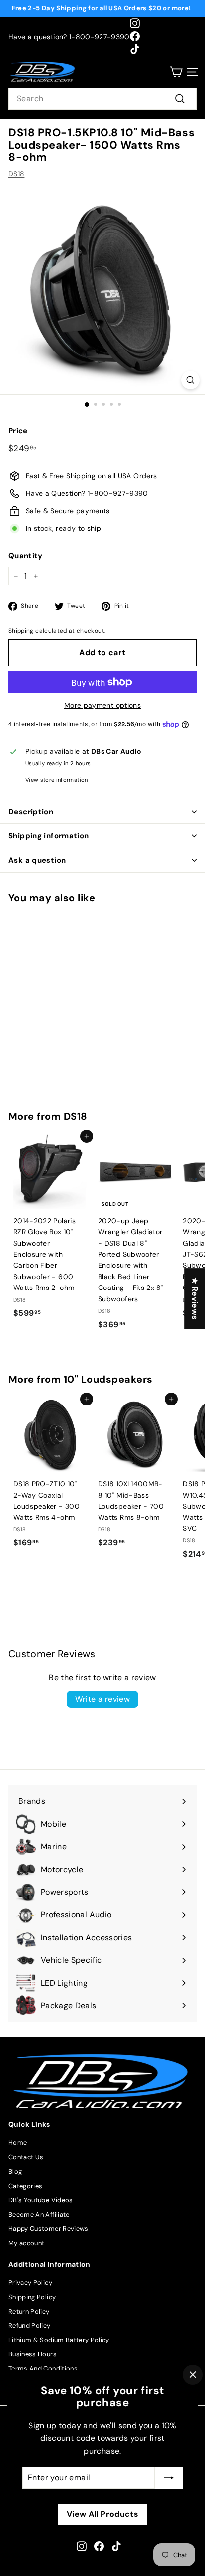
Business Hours (33, 2354)
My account (27, 2243)
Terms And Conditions (43, 2369)
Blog (15, 2171)
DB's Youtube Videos (41, 2200)
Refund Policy (30, 2325)
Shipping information (49, 836)
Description (31, 812)
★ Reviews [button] (195, 1298)
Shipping (21, 631)
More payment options (102, 705)
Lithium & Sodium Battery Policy (59, 2340)
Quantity (26, 556)
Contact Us (26, 2157)
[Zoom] (190, 380)
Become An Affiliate (39, 2214)
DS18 (16, 174)
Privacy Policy (30, 2283)
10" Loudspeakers (108, 1379)
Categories (26, 2186)
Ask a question (37, 860)
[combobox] (102, 99)
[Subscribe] (169, 2478)
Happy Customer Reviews (49, 2229)
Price (18, 431)
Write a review (103, 1699)
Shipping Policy (32, 2297)
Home (18, 2143)
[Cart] (176, 72)
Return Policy (29, 2311)
